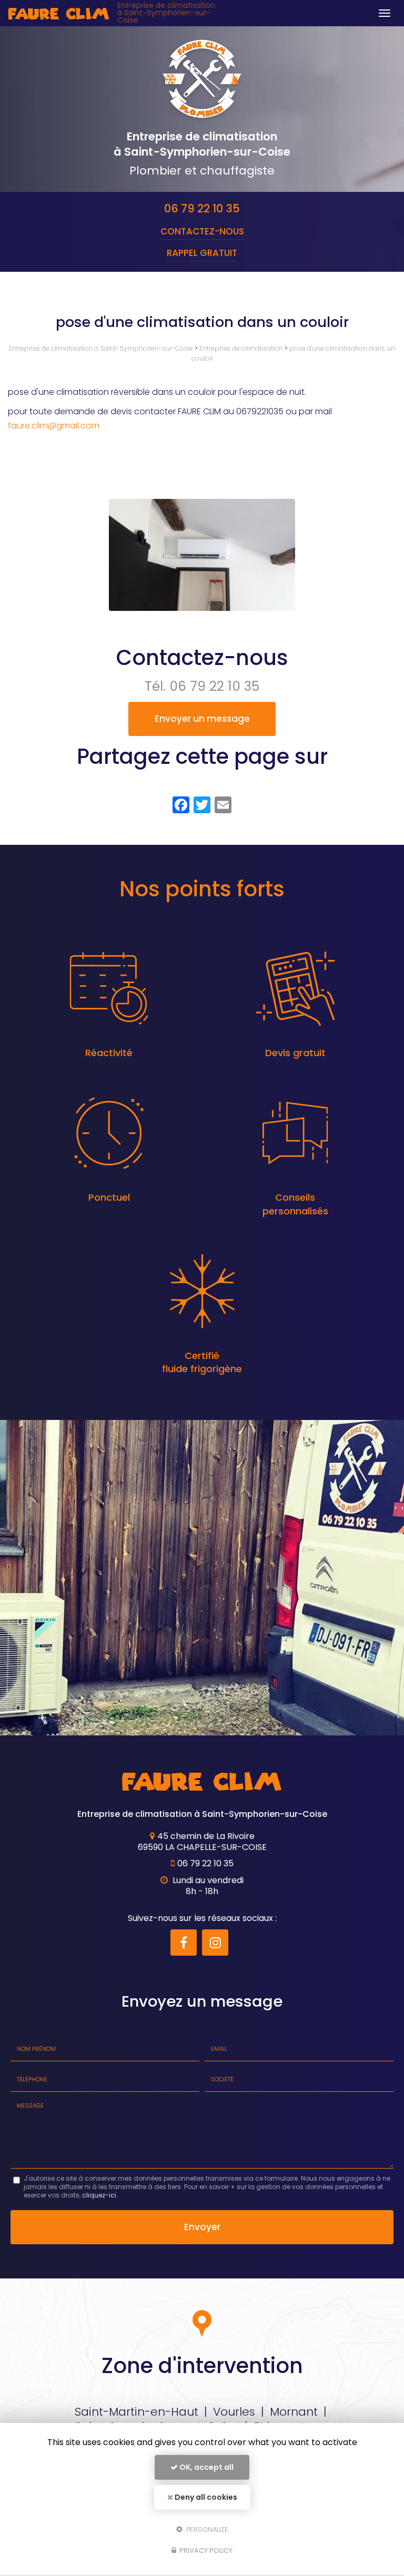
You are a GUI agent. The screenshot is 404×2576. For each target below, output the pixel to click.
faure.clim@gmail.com (54, 426)
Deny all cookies (205, 2497)
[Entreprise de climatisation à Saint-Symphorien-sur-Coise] (59, 13)
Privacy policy (205, 2551)
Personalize (206, 2529)
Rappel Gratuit (202, 253)
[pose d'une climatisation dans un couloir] (202, 555)
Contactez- (202, 231)
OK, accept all (206, 2467)
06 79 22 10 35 (202, 208)
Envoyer (202, 2227)
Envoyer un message (202, 719)
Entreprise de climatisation (241, 348)
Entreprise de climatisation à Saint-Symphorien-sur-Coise (166, 13)
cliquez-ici (99, 2195)
